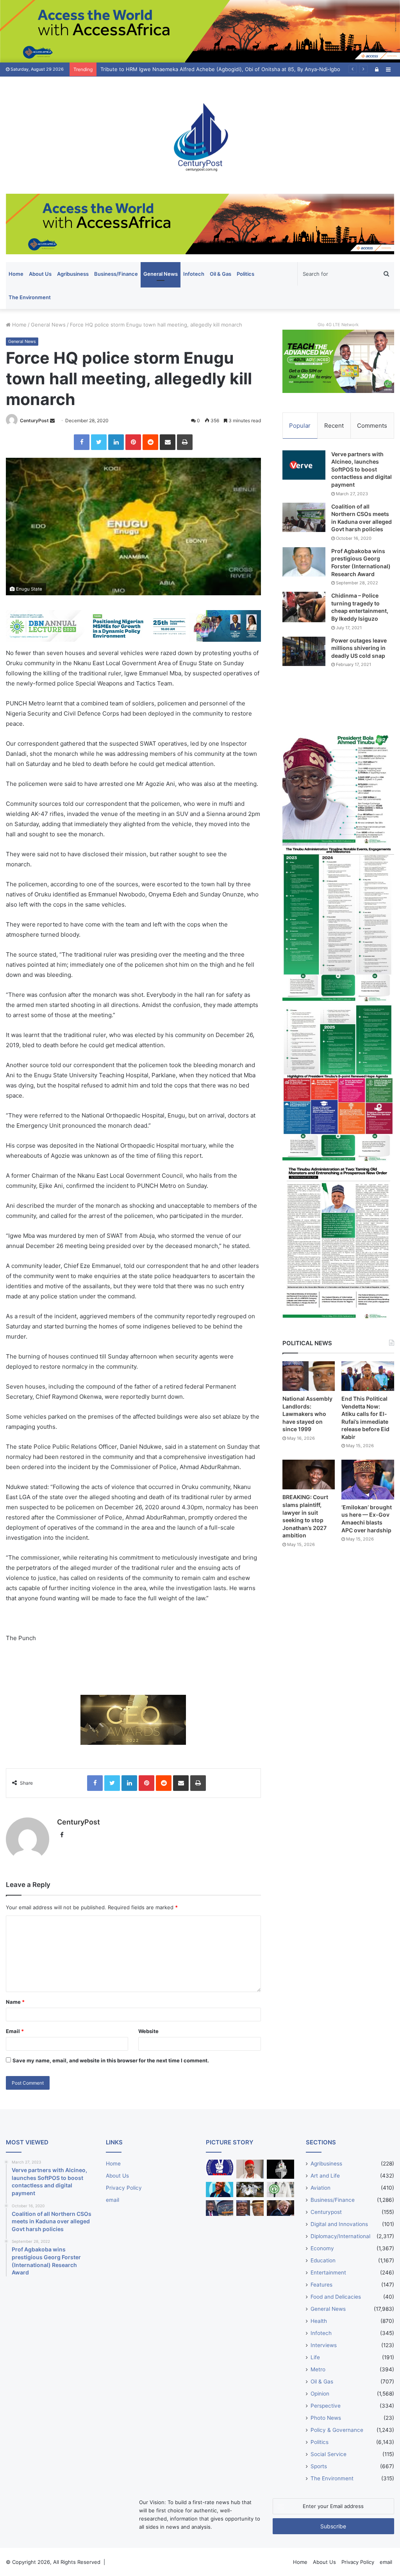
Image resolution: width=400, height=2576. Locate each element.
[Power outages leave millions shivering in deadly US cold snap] (304, 651)
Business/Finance (116, 274)
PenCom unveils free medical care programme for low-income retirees (186, 69)
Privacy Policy (124, 2188)
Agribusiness (73, 274)
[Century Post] (200, 135)
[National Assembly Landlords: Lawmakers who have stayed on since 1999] (309, 1376)
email (112, 2200)
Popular (300, 426)
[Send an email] (52, 420)
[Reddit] (150, 442)
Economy (322, 2248)
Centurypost (326, 2212)
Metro (318, 2369)
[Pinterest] (133, 442)
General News (161, 274)
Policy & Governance (337, 2430)
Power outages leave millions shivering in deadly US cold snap (359, 648)
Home (16, 274)
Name (15, 2002)
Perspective (326, 2406)
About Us (40, 274)
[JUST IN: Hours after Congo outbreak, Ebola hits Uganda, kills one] (250, 2190)
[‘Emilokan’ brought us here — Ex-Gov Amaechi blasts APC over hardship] (368, 1479)
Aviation (321, 2188)
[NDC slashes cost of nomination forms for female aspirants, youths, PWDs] (220, 2167)
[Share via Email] (168, 442)
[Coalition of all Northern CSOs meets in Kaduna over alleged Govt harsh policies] (304, 517)
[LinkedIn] (116, 442)
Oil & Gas (221, 274)
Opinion (320, 2394)
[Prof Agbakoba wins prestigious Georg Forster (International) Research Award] (304, 562)
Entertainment (328, 2273)
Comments (372, 426)
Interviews (324, 2345)
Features (321, 2285)
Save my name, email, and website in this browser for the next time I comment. (111, 2060)
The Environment (30, 297)
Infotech (194, 274)
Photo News (326, 2418)
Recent (334, 426)
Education (323, 2260)
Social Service (329, 2454)
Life (315, 2357)
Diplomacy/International (340, 2236)
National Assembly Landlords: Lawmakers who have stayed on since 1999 (307, 1414)
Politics (246, 274)
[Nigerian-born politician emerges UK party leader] (220, 2190)
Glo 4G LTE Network (338, 325)
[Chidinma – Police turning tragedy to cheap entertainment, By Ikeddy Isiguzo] (304, 607)
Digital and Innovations (339, 2224)
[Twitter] (99, 442)
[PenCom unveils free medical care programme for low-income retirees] (280, 2169)
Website (148, 2031)
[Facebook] (82, 442)
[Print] (185, 442)
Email (15, 2031)
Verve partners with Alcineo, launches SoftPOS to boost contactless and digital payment (362, 469)
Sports (319, 2466)
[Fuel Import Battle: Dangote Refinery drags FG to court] (220, 2208)
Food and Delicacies (336, 2297)
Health (319, 2321)
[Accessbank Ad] (200, 223)
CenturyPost (34, 420)
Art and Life (325, 2176)
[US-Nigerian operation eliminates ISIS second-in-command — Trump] (280, 2208)
